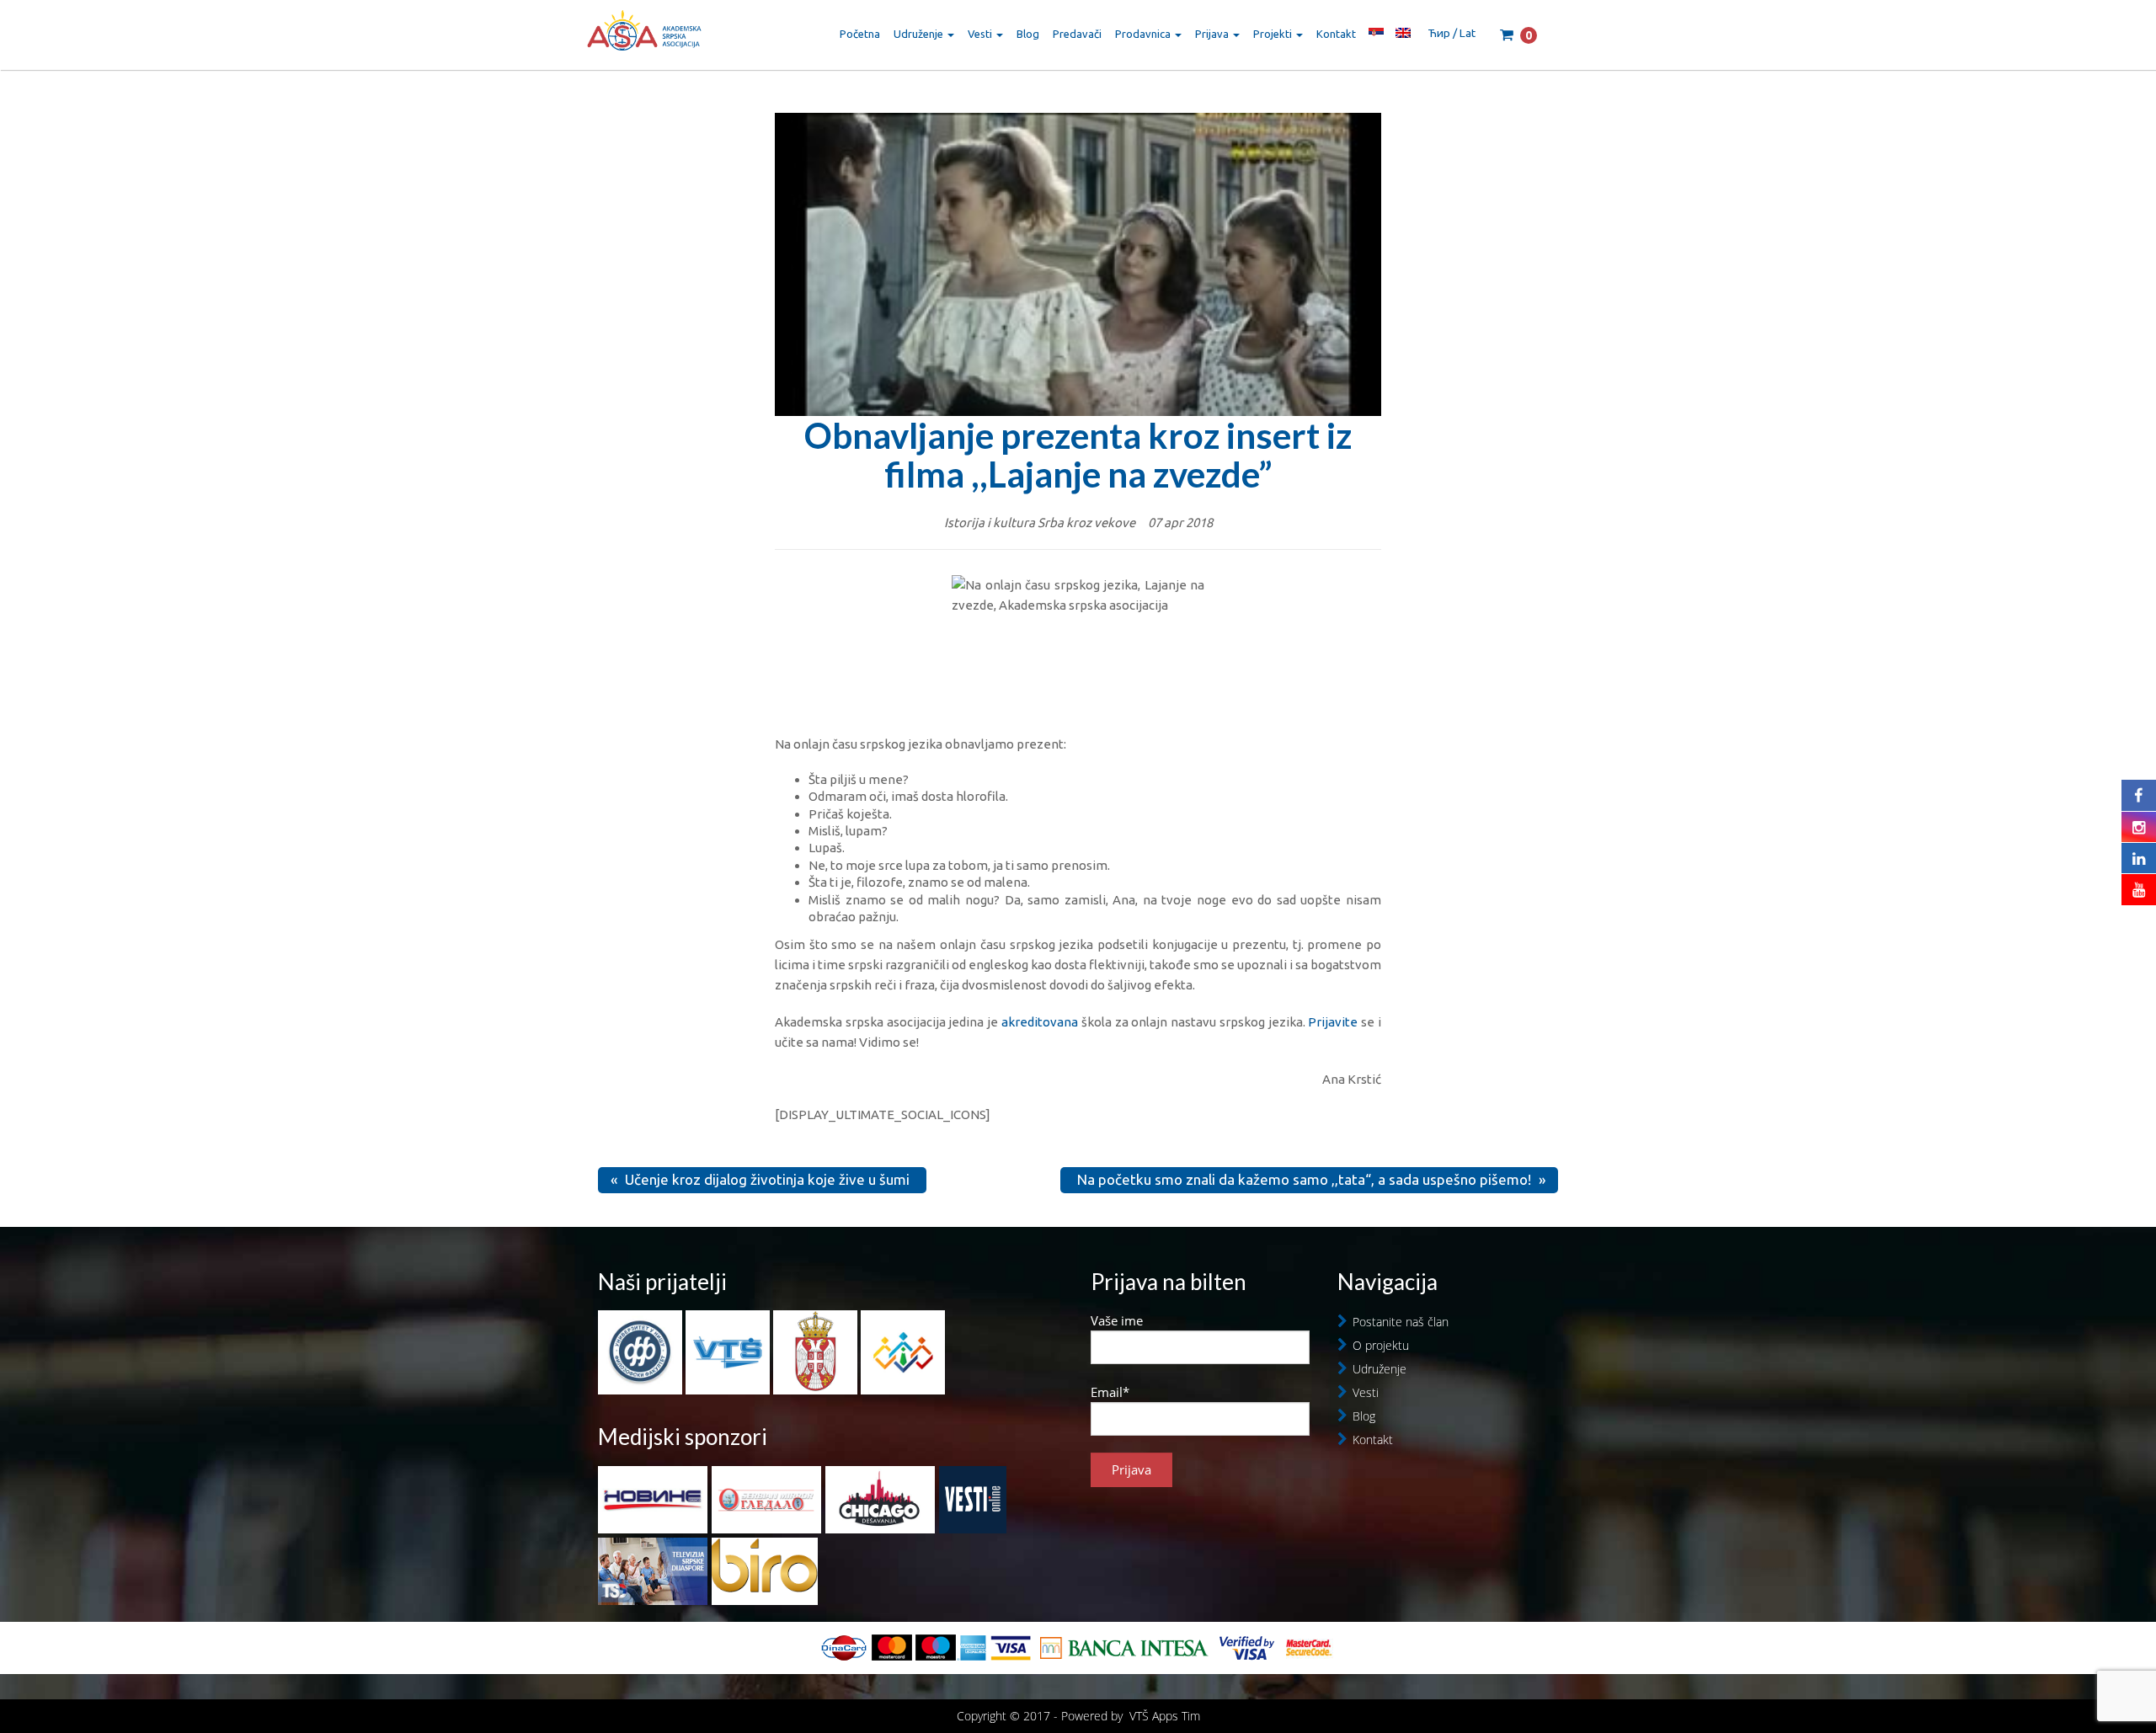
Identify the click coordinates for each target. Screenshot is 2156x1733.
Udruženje (920, 34)
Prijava (1213, 34)
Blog (1028, 34)
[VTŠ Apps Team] (903, 1351)
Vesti (981, 34)
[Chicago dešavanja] (880, 1500)
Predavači (1077, 34)
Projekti (1274, 34)
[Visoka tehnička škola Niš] (729, 1351)
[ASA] (644, 34)
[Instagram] (2139, 827)
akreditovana (1040, 1022)
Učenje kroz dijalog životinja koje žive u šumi (767, 1179)
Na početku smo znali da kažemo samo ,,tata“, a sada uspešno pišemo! (1304, 1179)
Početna (860, 34)
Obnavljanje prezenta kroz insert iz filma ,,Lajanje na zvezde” (1078, 455)
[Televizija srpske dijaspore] (653, 1571)
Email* (1110, 1392)
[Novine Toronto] (653, 1500)
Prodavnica (1144, 34)
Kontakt (1336, 34)
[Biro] (765, 1571)
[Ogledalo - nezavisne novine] (766, 1500)
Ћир (1439, 33)
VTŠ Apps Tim (1165, 1716)
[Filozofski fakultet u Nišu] (642, 1351)
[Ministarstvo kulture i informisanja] (817, 1351)
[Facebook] (2139, 795)
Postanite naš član (1401, 1322)
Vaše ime (1117, 1320)
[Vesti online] (973, 1500)
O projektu (1381, 1345)
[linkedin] (2139, 858)
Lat (1468, 33)
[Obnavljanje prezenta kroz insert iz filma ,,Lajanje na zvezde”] (1078, 284)
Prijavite (1333, 1022)
